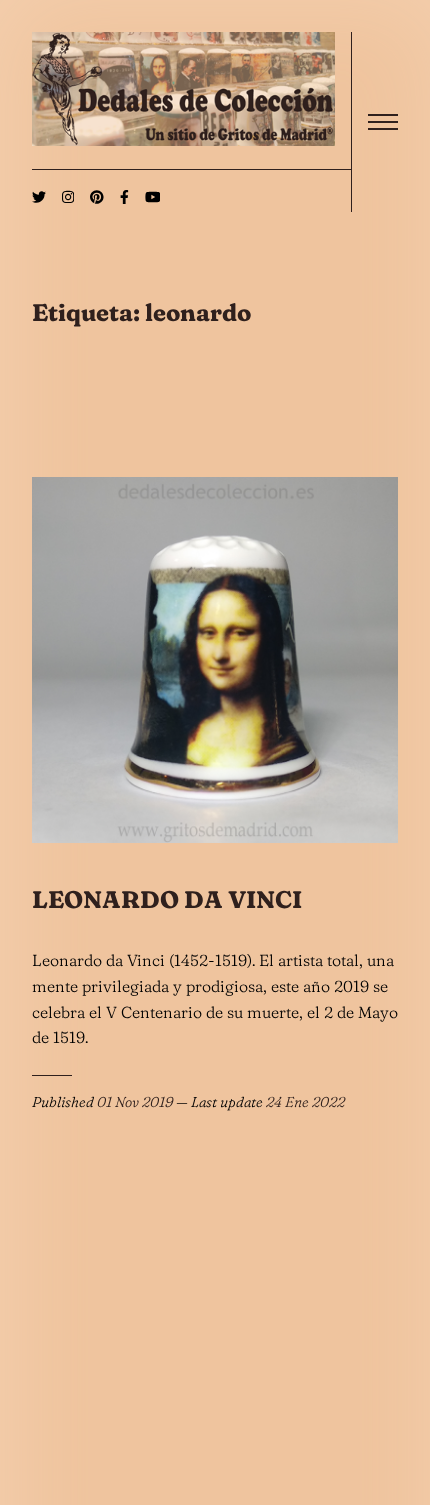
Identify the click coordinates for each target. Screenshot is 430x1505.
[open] (383, 122)
